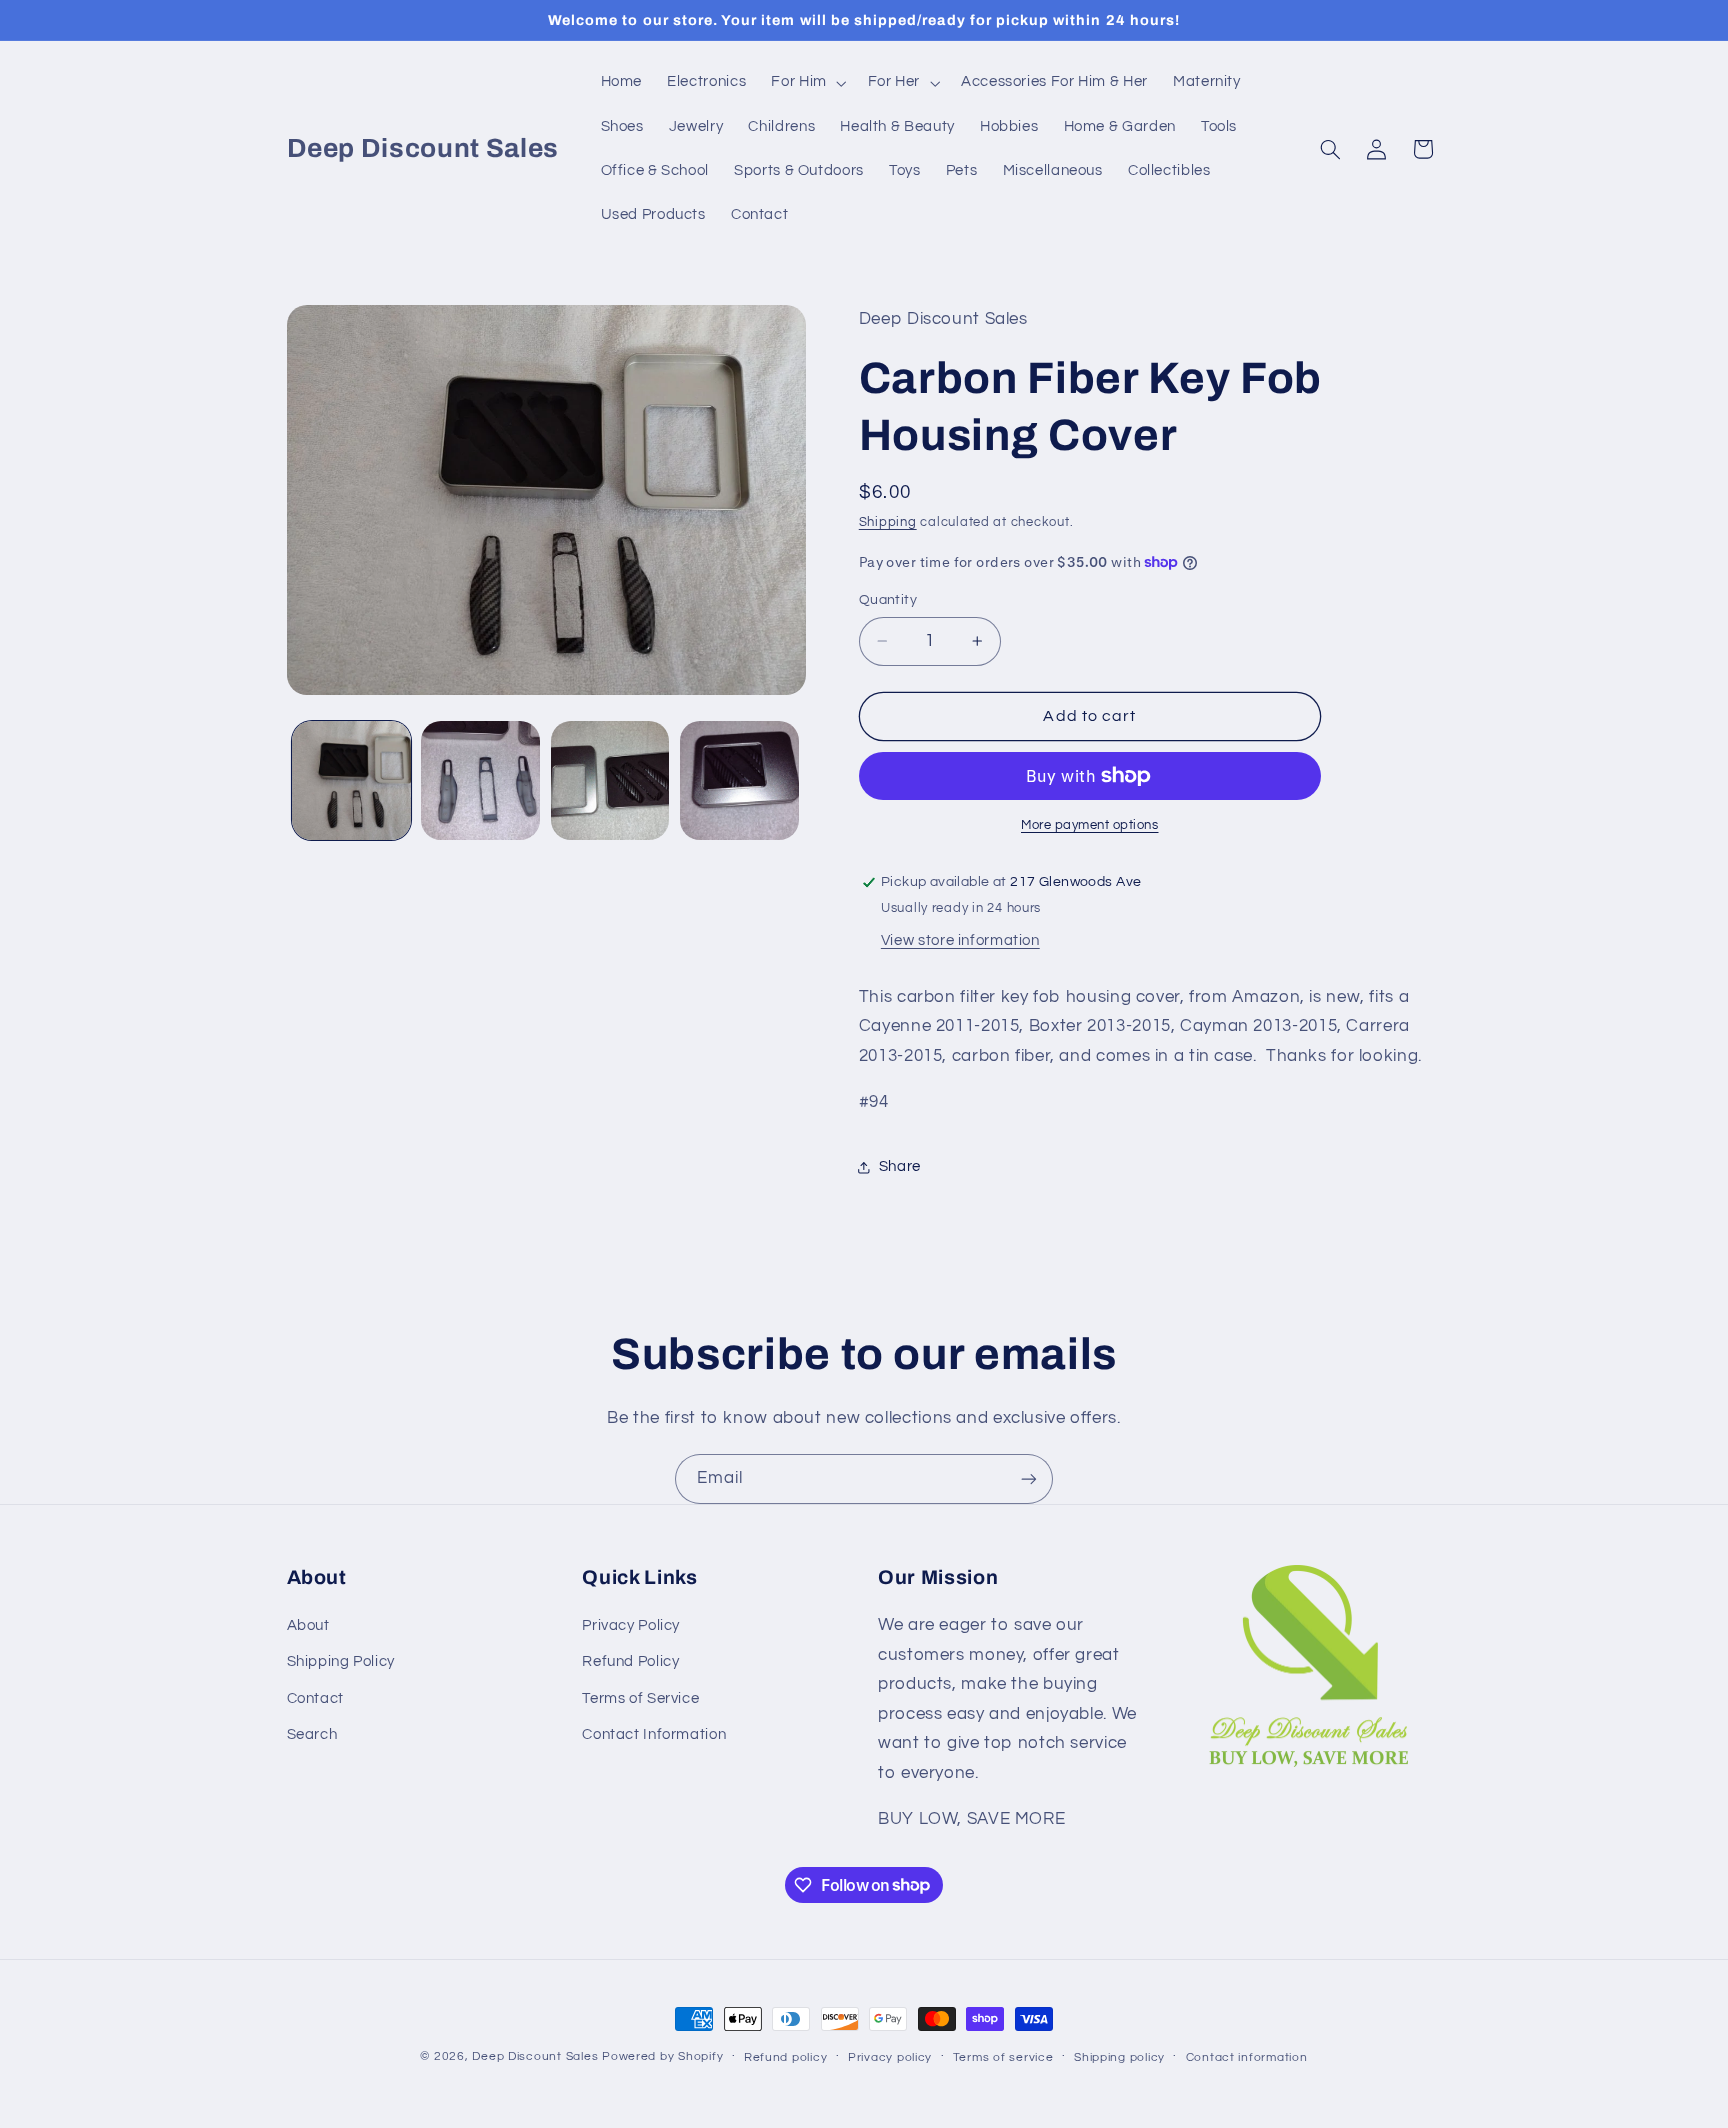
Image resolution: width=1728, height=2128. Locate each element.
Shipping (888, 523)
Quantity (888, 600)
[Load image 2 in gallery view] (480, 780)
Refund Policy (630, 1661)
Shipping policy (1119, 2057)
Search (312, 1734)
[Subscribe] (1029, 1478)
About (308, 1625)
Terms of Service (640, 1698)
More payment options (1090, 825)
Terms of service (1003, 2057)
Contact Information (654, 1734)
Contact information (1247, 2057)
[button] (807, 83)
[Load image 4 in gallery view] (739, 780)
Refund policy (786, 2057)
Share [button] (900, 1166)
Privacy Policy (631, 1625)
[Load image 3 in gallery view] (610, 780)
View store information (960, 940)
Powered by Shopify (662, 2056)
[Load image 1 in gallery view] (351, 780)
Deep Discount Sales (535, 2056)
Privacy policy (890, 2057)
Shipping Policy (341, 1661)
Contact (315, 1698)
